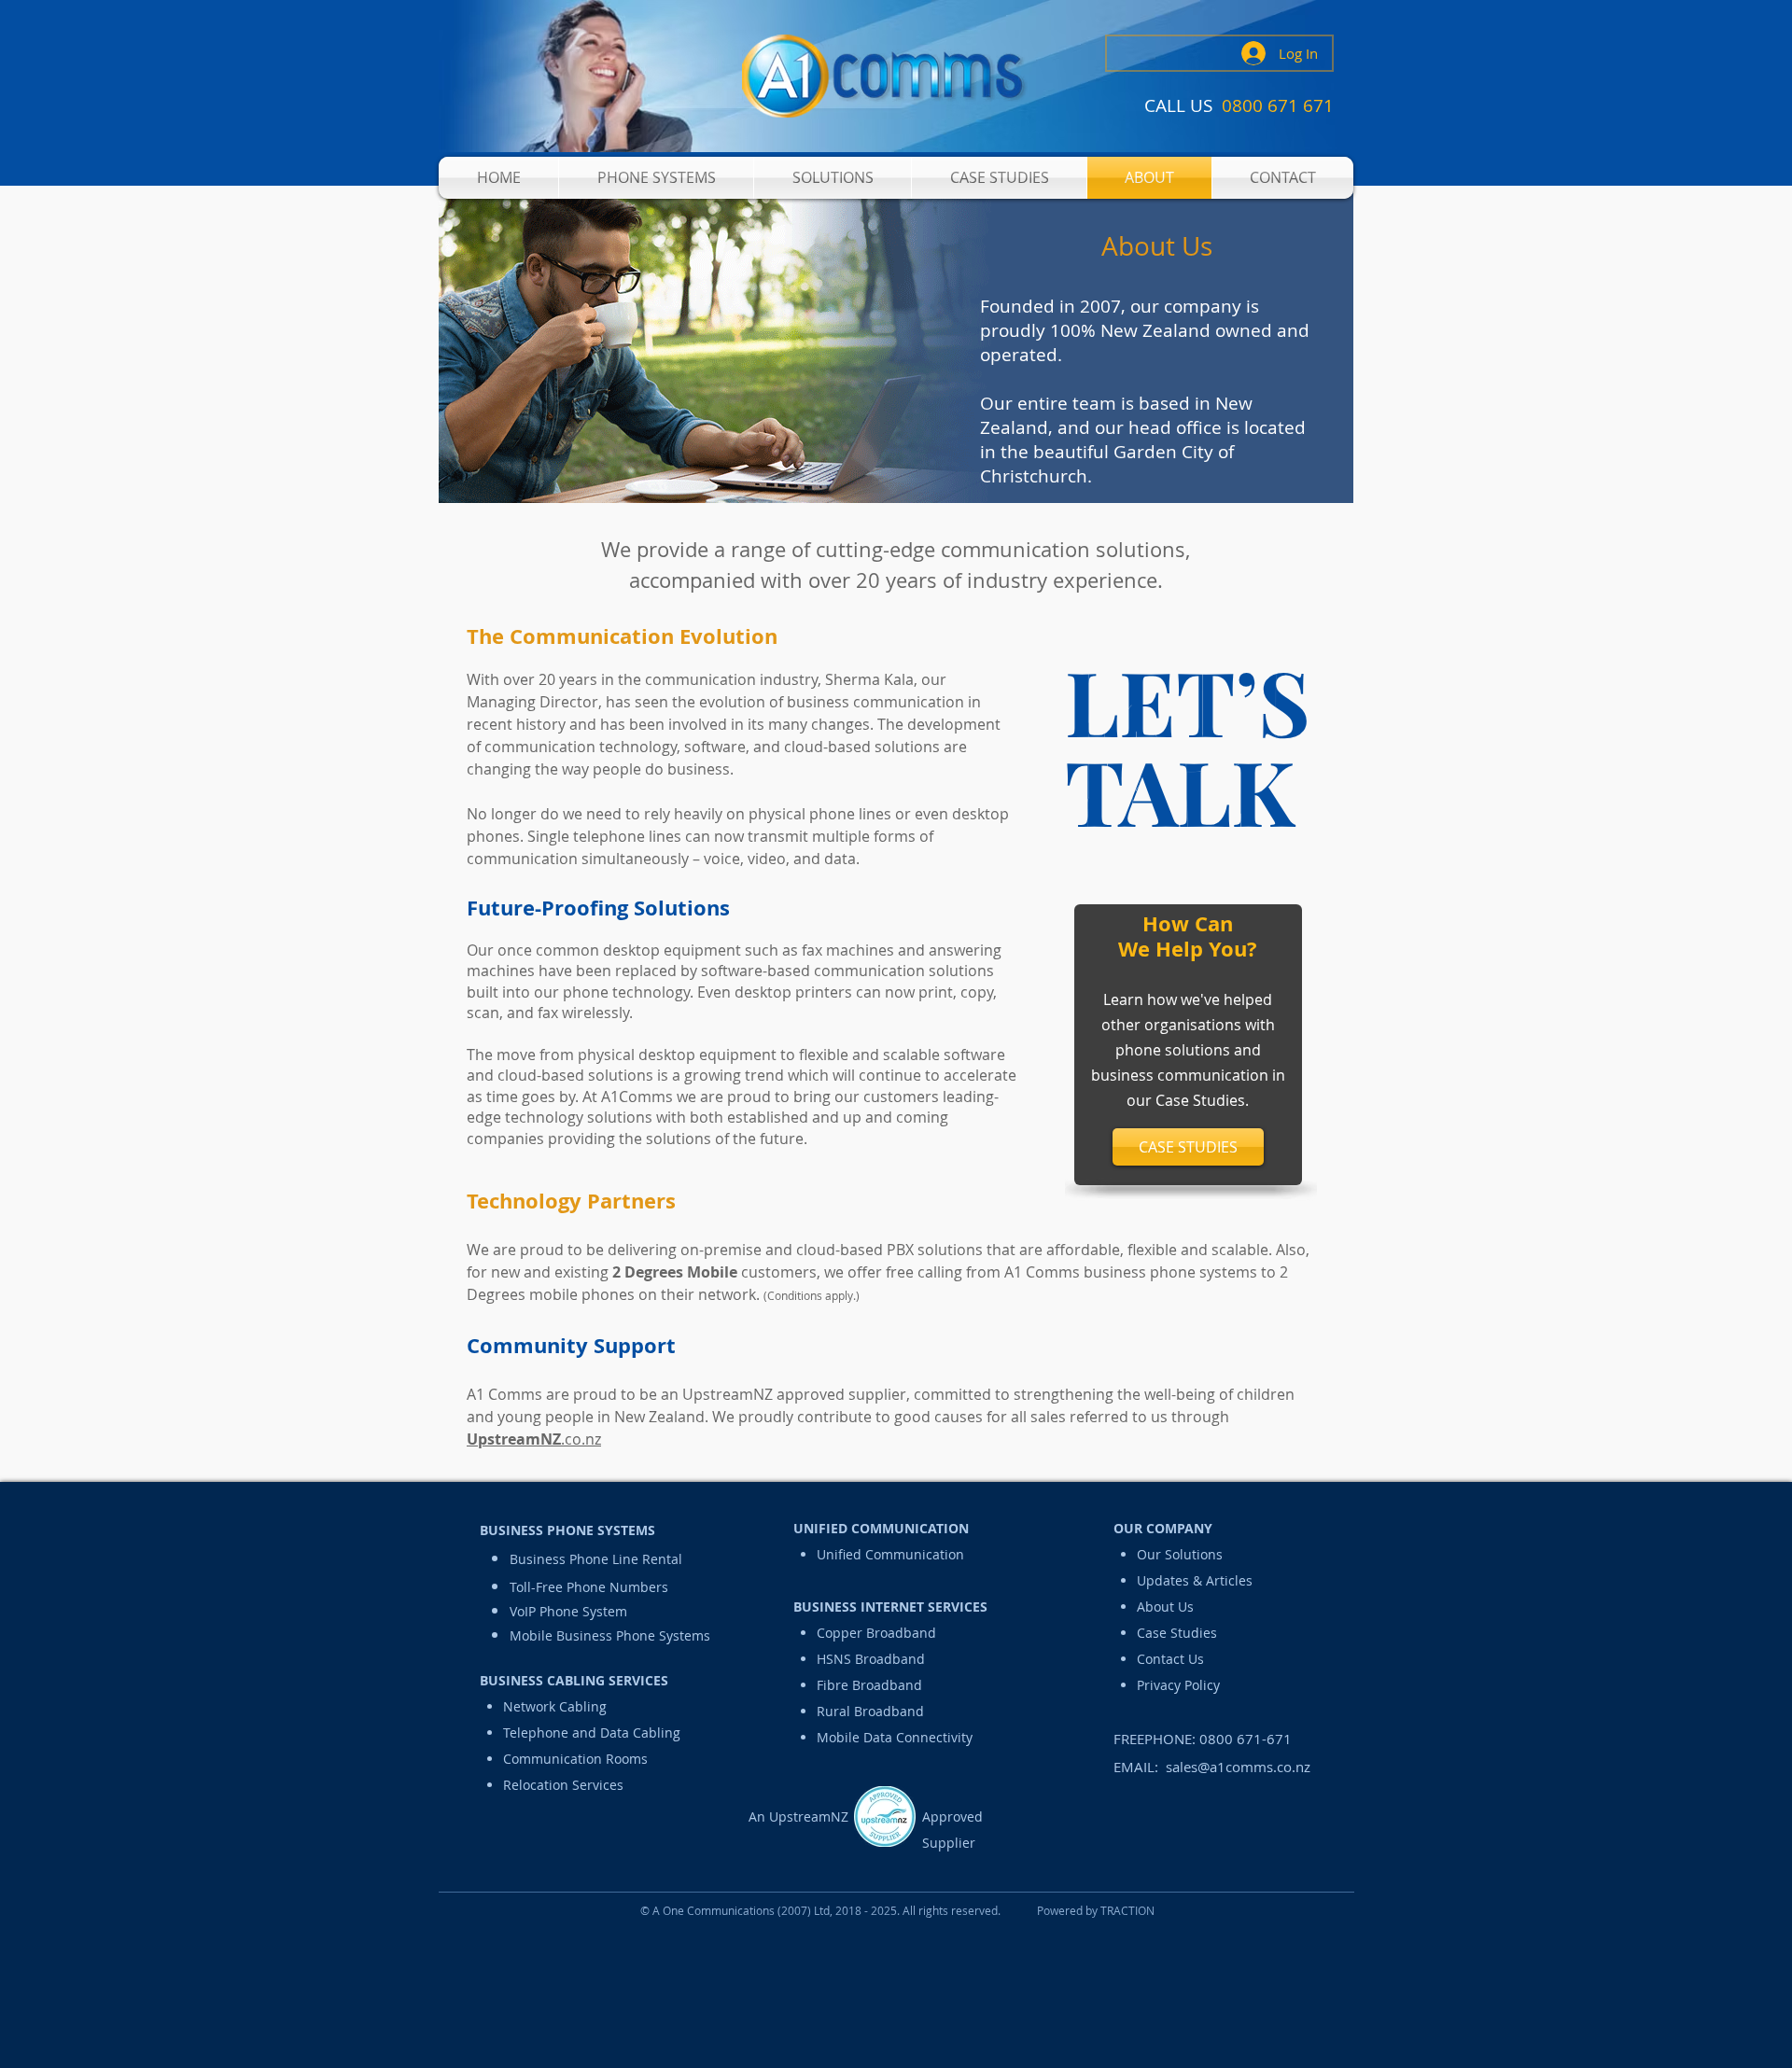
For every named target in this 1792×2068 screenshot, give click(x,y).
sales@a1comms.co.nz (1238, 1767)
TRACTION (1127, 1910)
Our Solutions (1180, 1554)
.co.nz (534, 1439)
